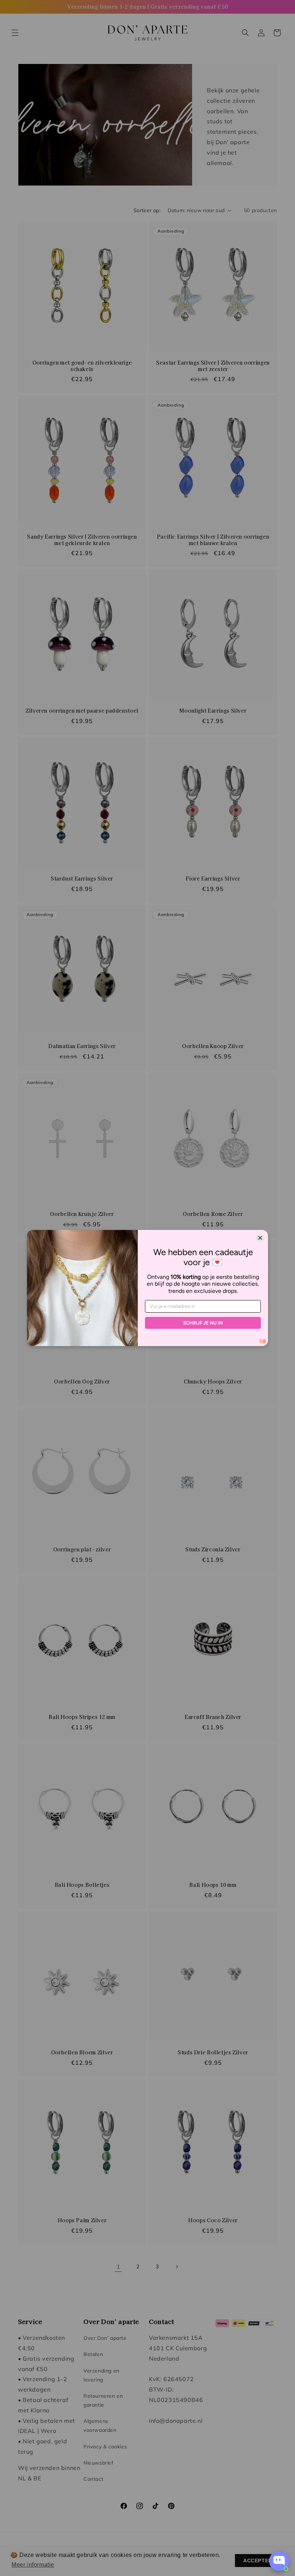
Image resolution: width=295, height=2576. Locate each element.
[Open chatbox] (279, 2561)
